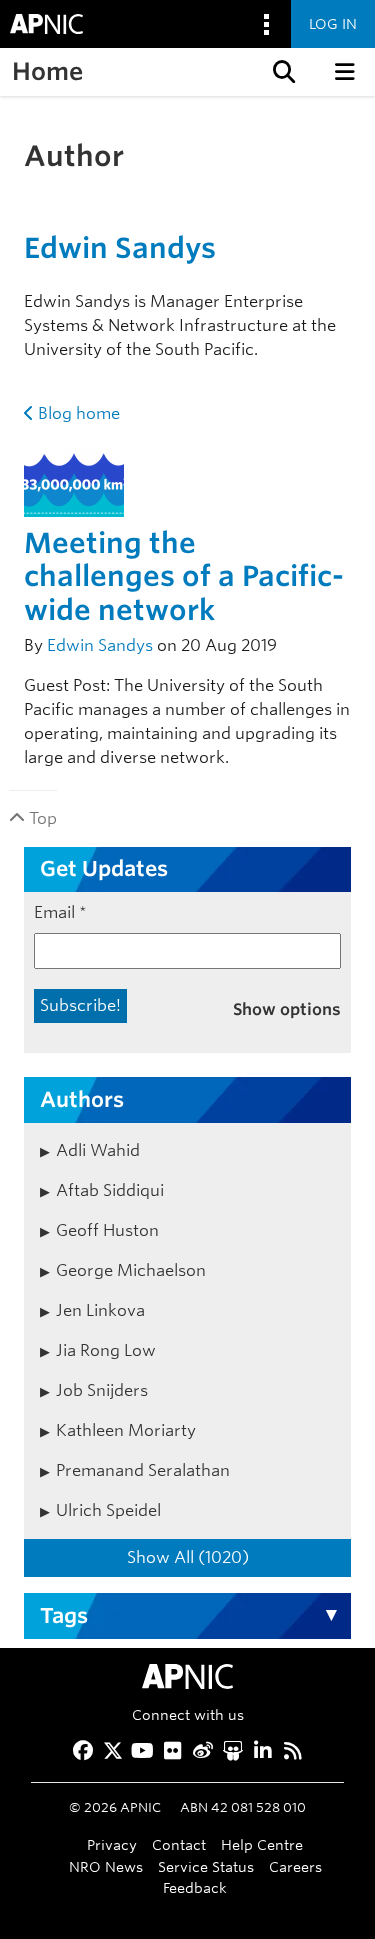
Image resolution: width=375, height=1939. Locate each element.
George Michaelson (131, 1270)
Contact (179, 1844)
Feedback (195, 1887)
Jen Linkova (100, 1310)
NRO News (106, 1866)
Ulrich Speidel (108, 1510)
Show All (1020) (188, 1557)
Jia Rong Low (106, 1350)
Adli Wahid (98, 1150)
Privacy (112, 1844)
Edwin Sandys (120, 248)
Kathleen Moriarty (126, 1430)
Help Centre (262, 1844)
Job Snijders (102, 1390)
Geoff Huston (107, 1230)
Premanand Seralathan (143, 1470)
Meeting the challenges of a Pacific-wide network (184, 576)
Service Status (206, 1866)
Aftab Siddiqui (110, 1190)
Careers (295, 1866)
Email (60, 912)
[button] (282, 72)
